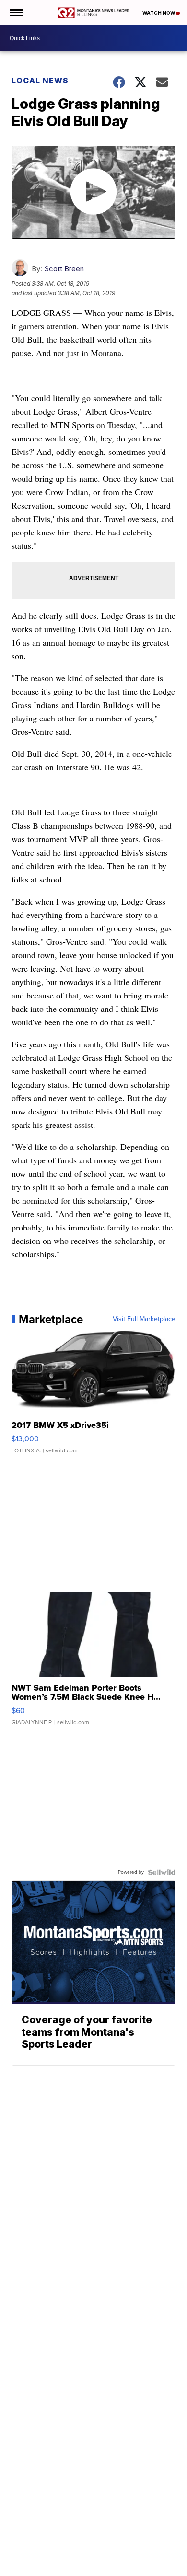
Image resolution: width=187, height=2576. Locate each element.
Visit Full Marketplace (144, 1319)
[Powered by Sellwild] (162, 1872)
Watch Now (159, 13)
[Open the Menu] (16, 13)
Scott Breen (64, 269)
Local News (40, 81)
